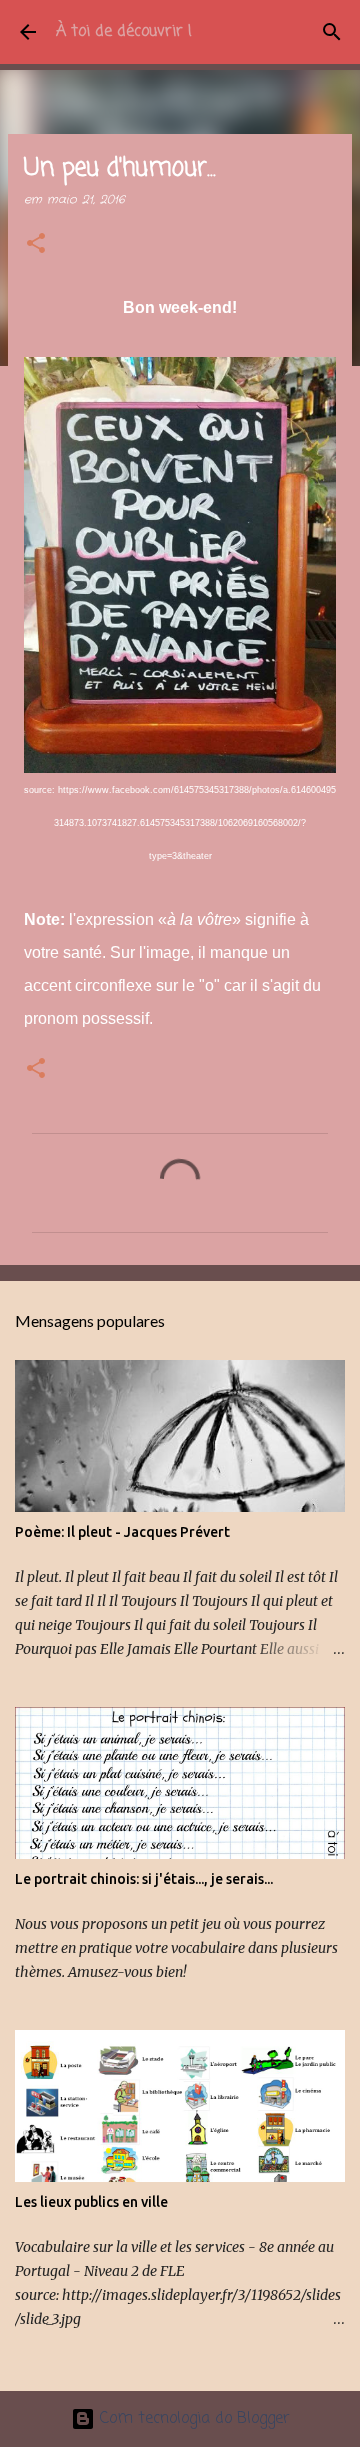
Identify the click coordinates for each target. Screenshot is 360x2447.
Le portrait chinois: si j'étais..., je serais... (144, 1879)
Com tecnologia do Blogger (192, 2419)
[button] (36, 245)
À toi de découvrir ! (124, 32)
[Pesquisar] (332, 32)
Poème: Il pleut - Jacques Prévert (122, 1532)
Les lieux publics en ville (91, 2202)
